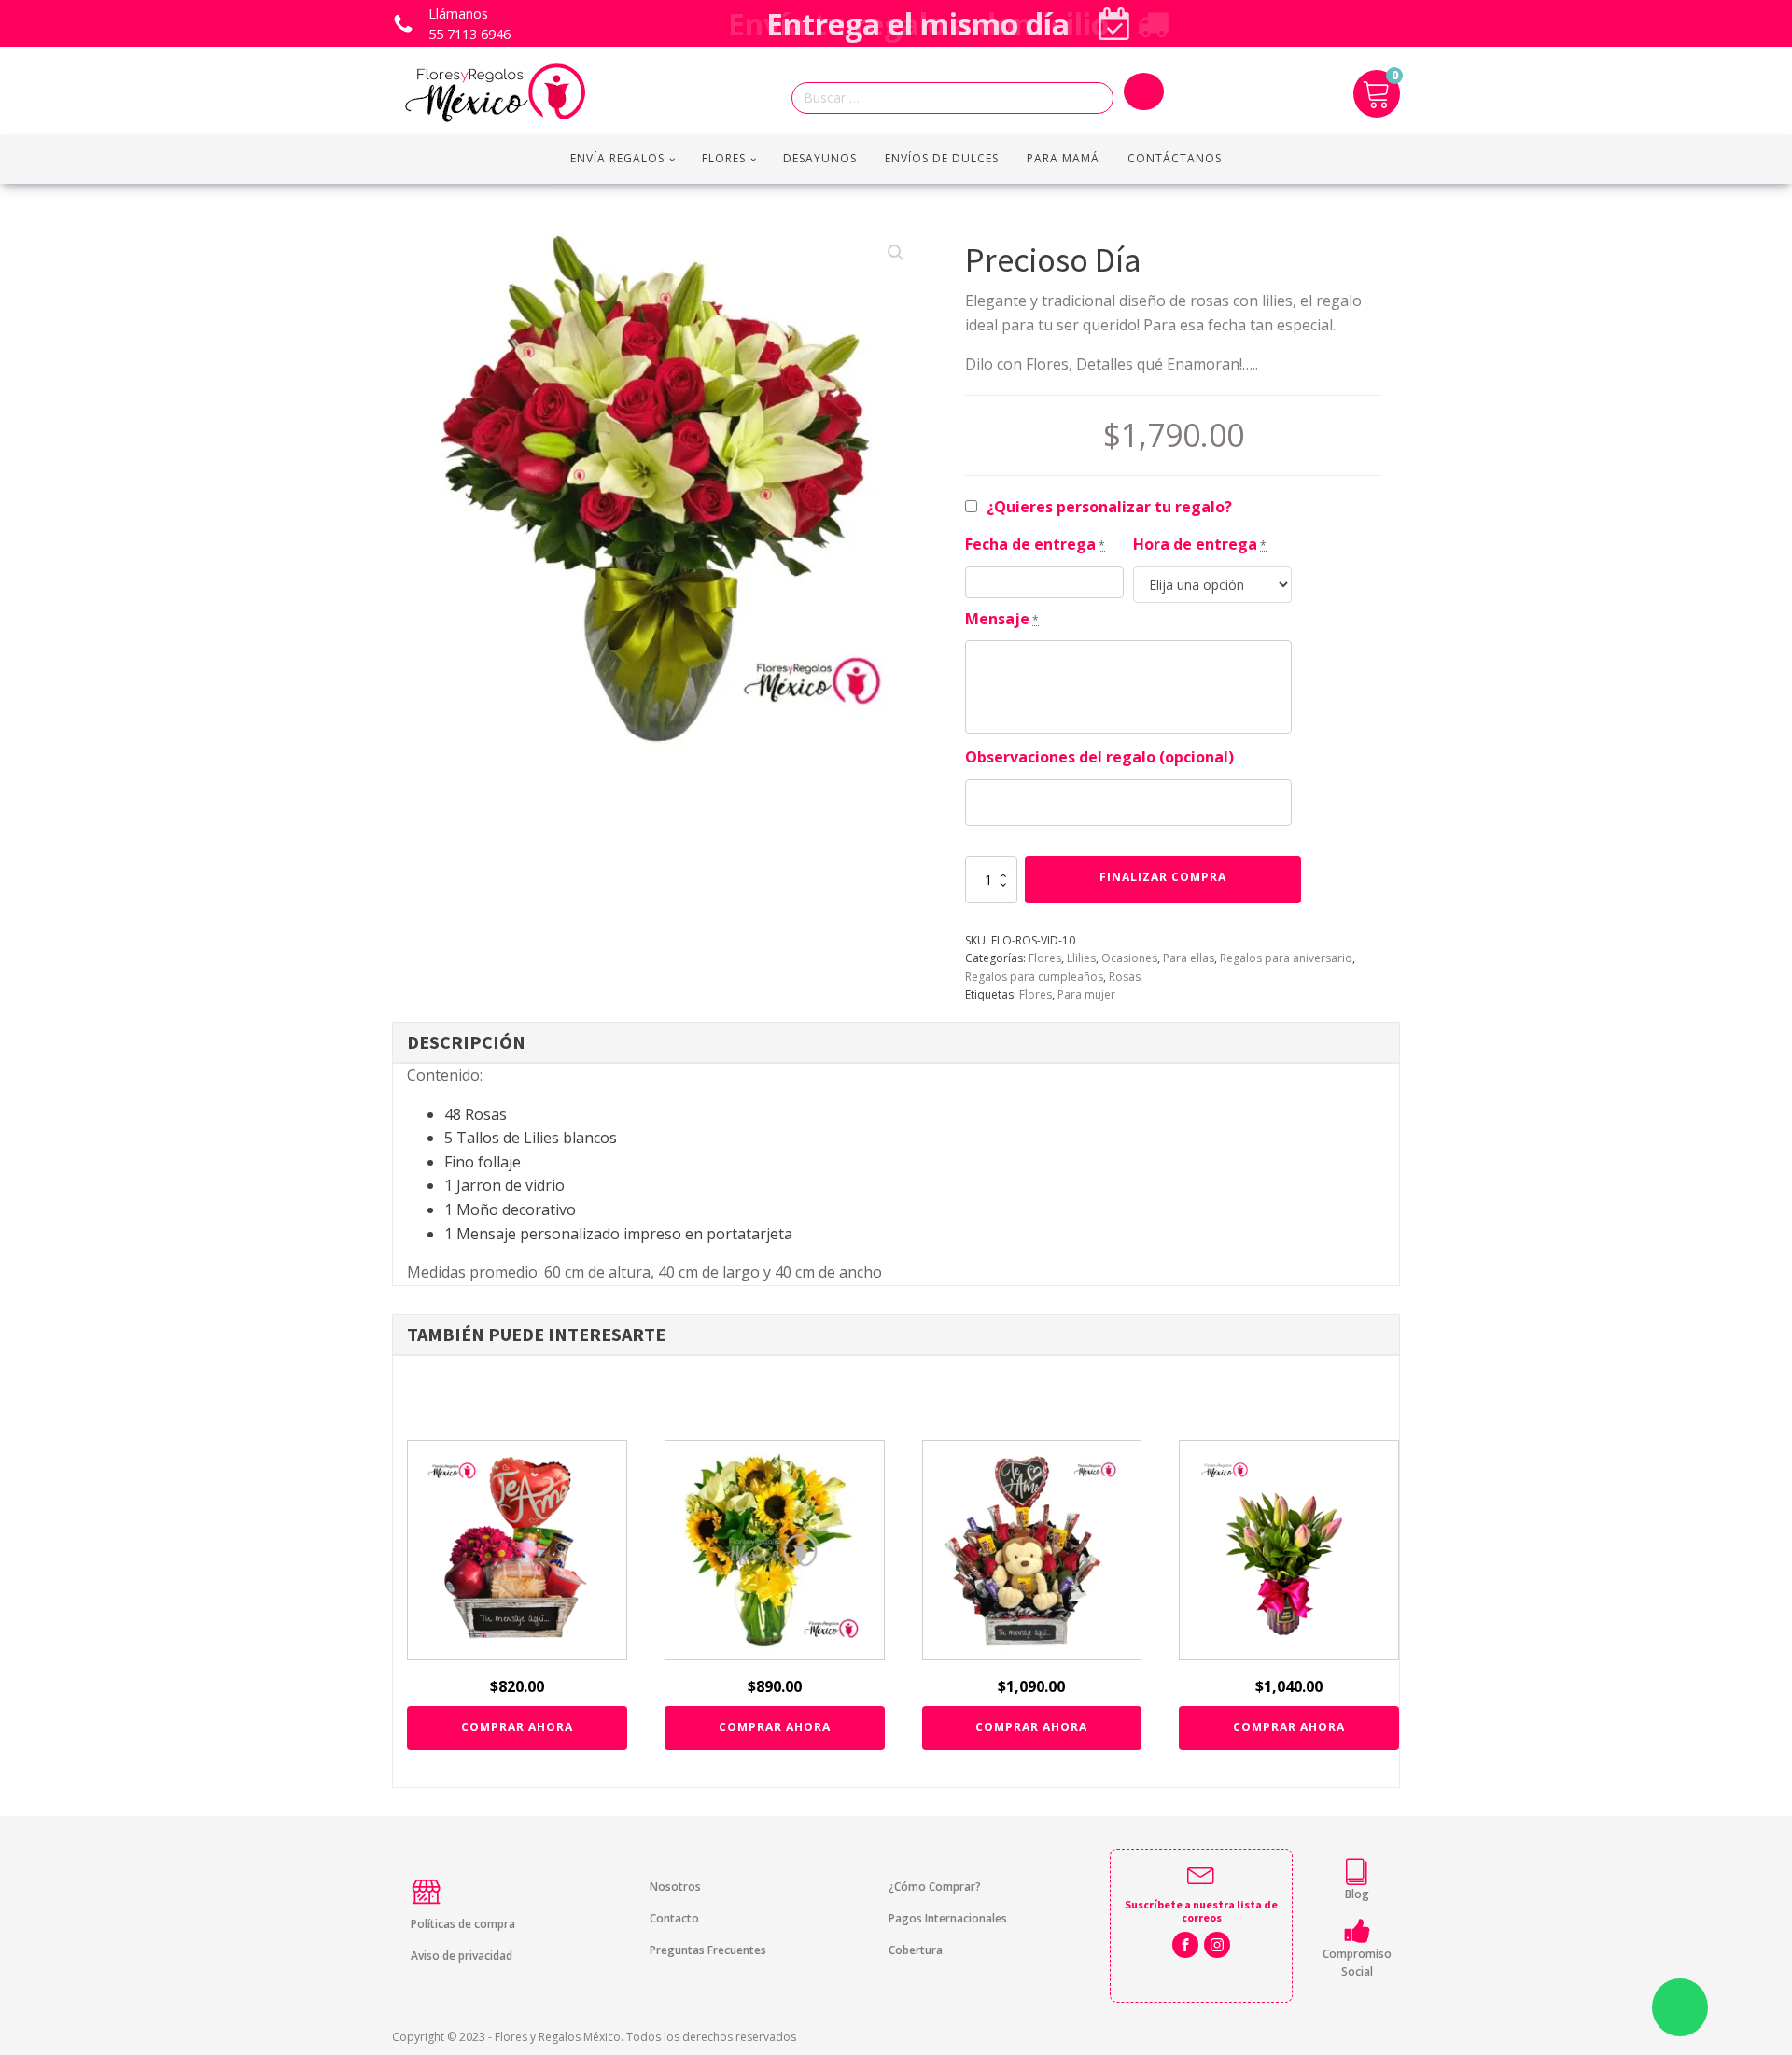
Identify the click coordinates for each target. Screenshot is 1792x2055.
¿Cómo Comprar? (935, 1887)
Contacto (674, 1918)
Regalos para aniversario (1286, 958)
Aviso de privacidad (462, 1956)
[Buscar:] (958, 98)
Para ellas (1189, 958)
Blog (1357, 1894)
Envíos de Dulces (942, 158)
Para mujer (1086, 994)
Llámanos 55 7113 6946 (469, 24)
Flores (724, 158)
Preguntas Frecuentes (708, 1950)
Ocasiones (1129, 958)
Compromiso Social (1357, 1963)
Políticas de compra (463, 1924)
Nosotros (675, 1887)
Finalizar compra (1163, 877)
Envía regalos (617, 158)
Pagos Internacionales (948, 1918)
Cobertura (916, 1950)
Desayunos (820, 158)
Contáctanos (1175, 158)
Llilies (1081, 958)
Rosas (1125, 977)
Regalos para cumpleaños (1034, 977)
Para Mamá (1063, 158)
